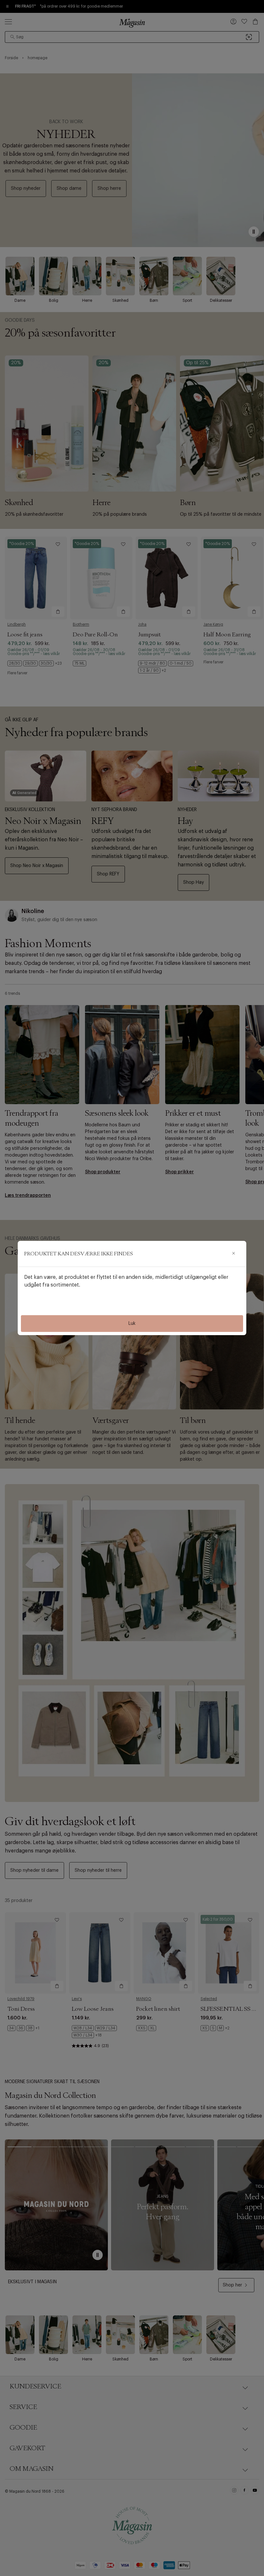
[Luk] (233, 1254)
